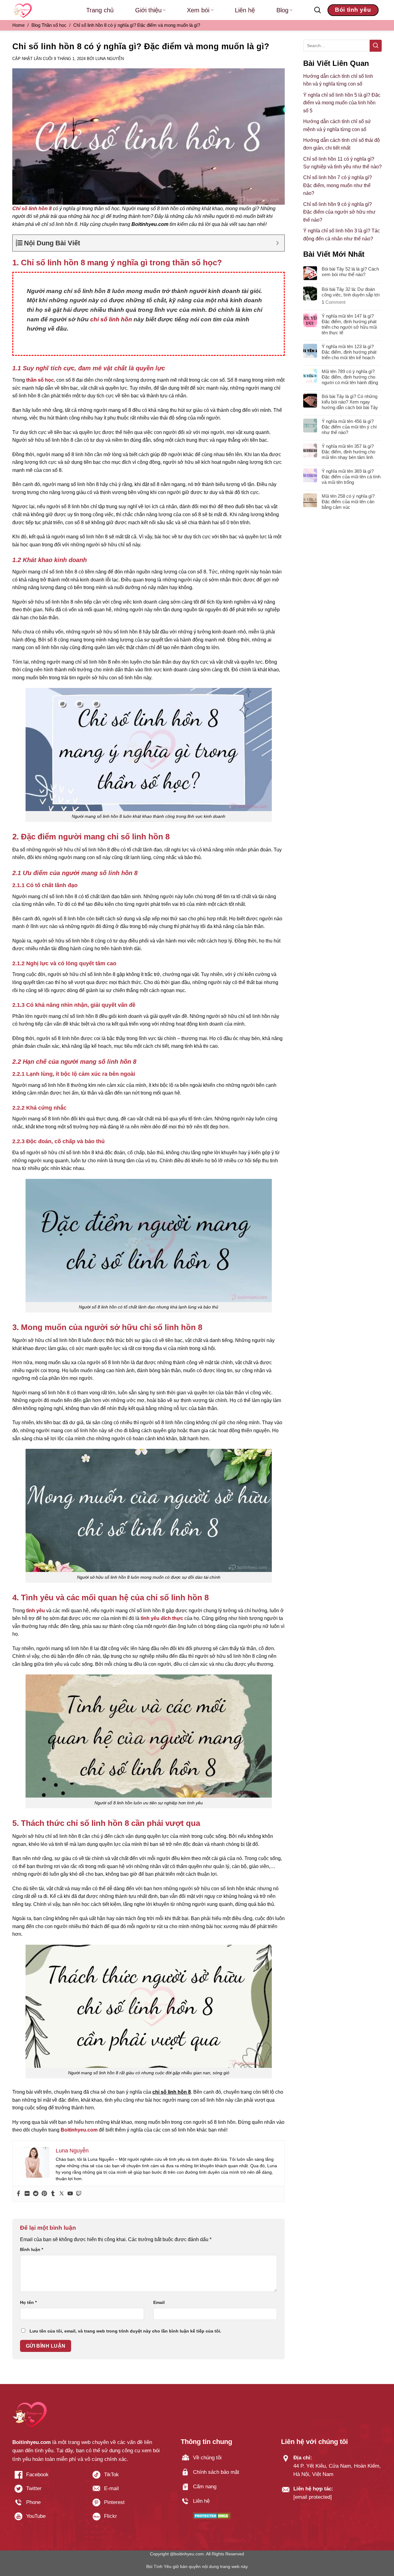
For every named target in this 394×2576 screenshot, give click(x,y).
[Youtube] (70, 2194)
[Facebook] (18, 2194)
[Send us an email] (126, 2491)
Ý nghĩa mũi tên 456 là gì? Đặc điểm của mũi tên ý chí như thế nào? (349, 427)
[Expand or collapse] (277, 243)
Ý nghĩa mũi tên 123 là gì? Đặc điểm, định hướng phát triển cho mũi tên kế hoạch (349, 352)
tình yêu (36, 1611)
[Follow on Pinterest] (126, 2505)
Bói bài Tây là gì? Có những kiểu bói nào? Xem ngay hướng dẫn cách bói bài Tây (350, 402)
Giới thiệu (148, 10)
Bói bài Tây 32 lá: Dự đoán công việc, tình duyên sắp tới (351, 292)
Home (18, 25)
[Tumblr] (53, 2194)
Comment (334, 302)
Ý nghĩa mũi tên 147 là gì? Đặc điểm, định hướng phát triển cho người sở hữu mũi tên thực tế (349, 324)
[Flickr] (27, 2194)
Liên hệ (245, 10)
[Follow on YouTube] (48, 2519)
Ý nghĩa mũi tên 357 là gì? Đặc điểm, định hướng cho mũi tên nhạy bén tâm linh (348, 452)
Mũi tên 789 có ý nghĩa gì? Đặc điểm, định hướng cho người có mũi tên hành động (350, 377)
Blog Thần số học (49, 25)
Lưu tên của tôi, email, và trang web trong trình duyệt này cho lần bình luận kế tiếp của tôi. (125, 2331)
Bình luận (32, 2249)
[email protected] (313, 2497)
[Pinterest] (44, 2194)
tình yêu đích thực (162, 1618)
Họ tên (28, 2302)
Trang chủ (100, 10)
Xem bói (198, 10)
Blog (282, 10)
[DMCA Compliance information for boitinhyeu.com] (212, 2516)
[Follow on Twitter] (48, 2491)
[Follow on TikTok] (126, 2477)
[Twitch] (79, 2194)
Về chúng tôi (207, 2458)
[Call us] (48, 2505)
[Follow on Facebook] (48, 2477)
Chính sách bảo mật (216, 2472)
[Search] (318, 10)
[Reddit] (36, 2194)
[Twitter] (62, 2194)
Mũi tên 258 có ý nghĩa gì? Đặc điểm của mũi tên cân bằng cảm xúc (348, 502)
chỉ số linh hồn (111, 319)
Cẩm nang (205, 2487)
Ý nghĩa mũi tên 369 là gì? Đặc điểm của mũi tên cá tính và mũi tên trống (351, 477)
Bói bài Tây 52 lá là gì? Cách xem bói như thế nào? (350, 272)
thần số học (40, 380)
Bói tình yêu (353, 10)
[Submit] (376, 46)
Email (159, 2302)
